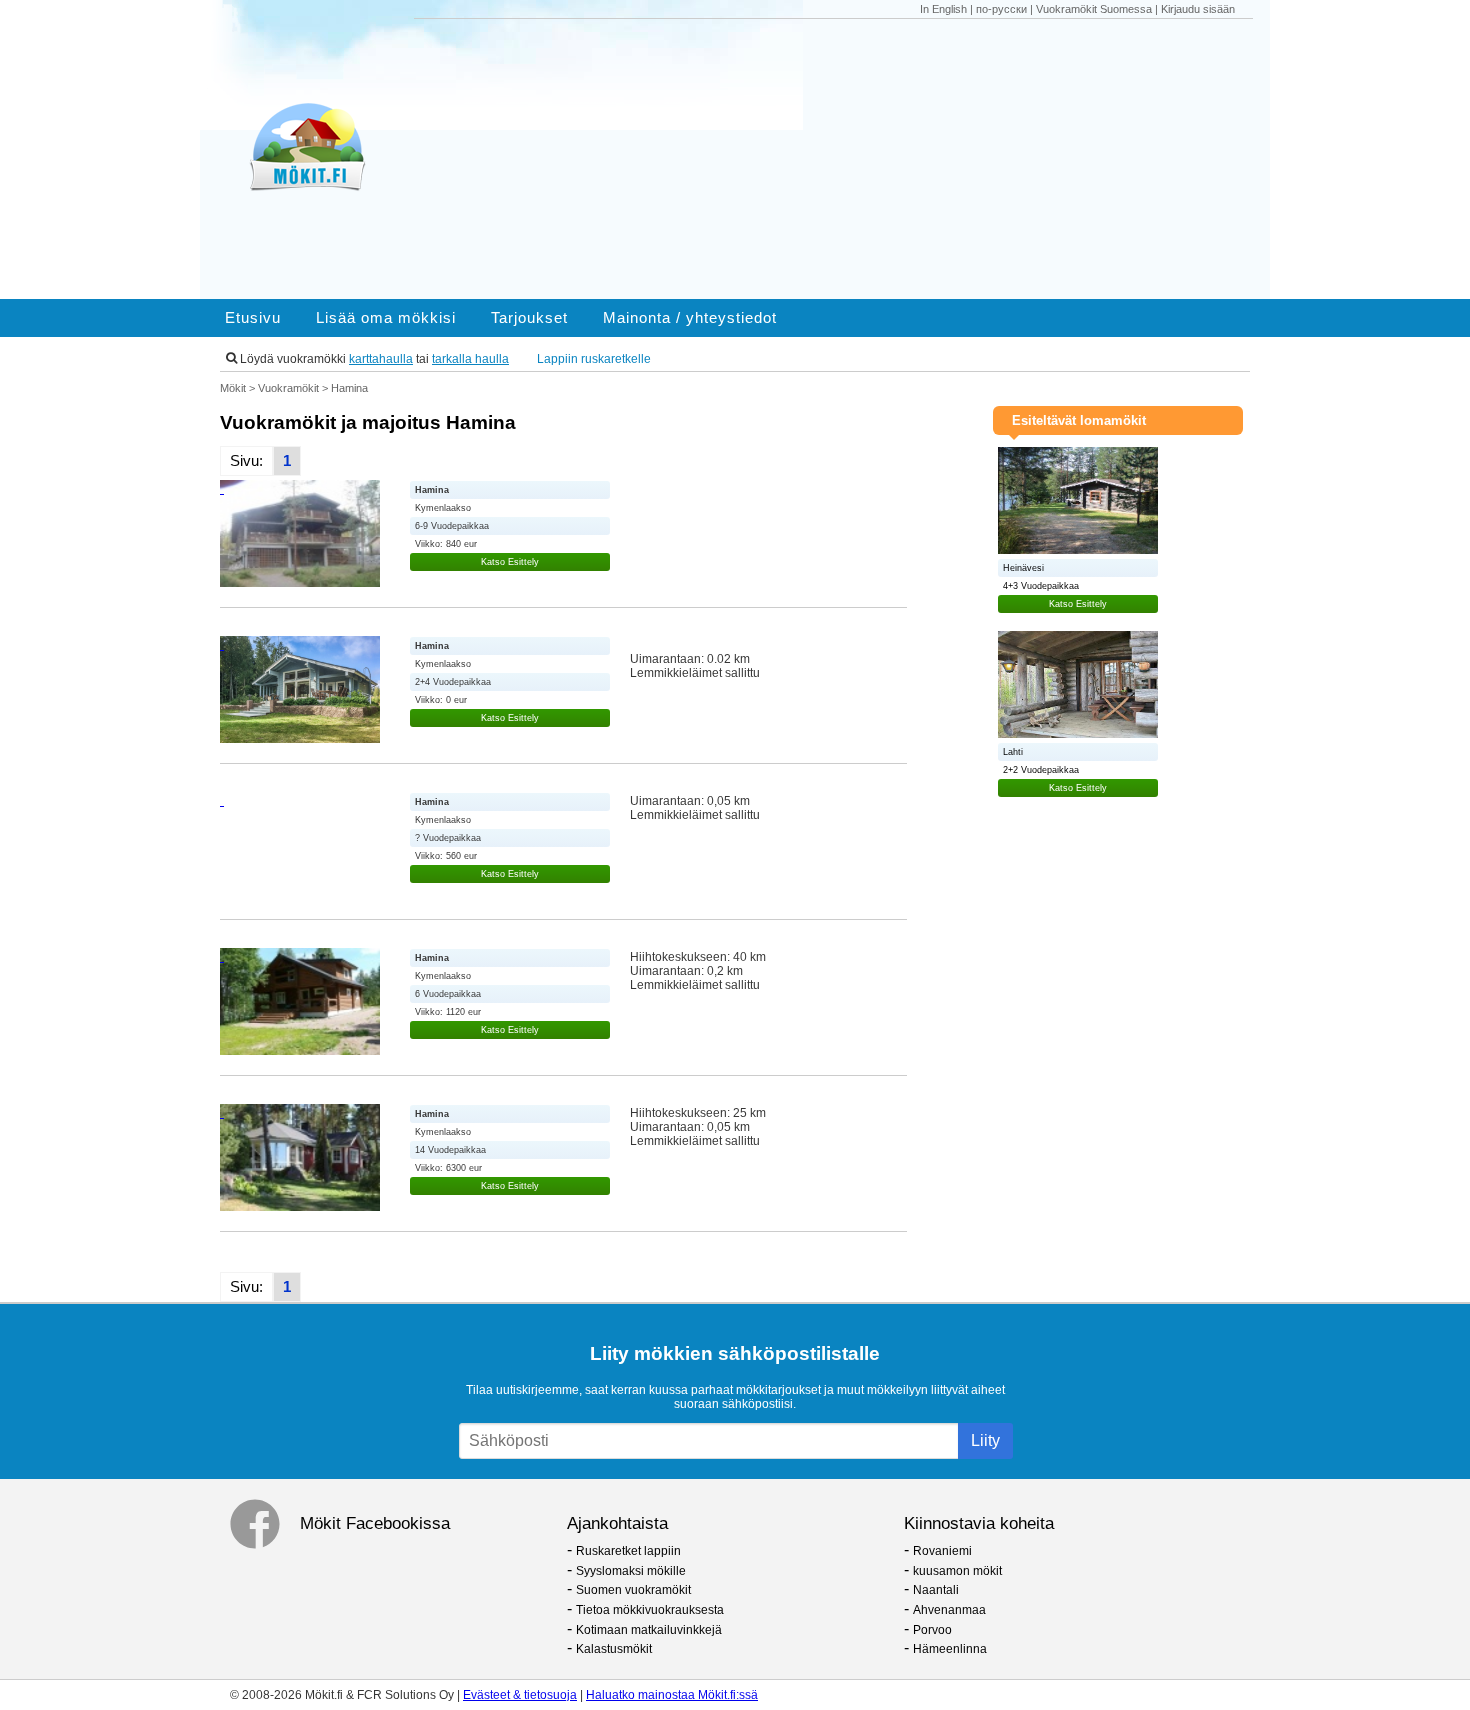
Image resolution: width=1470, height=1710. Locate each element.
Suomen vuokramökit (633, 1590)
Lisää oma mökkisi (386, 318)
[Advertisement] (843, 159)
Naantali (936, 1590)
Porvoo (932, 1630)
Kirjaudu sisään (1198, 9)
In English (943, 9)
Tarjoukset (529, 318)
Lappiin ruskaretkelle (594, 359)
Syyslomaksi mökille (631, 1571)
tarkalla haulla (470, 359)
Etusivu (253, 318)
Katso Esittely (510, 562)
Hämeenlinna (950, 1649)
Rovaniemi (942, 1551)
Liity (985, 1440)
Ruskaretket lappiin (628, 1551)
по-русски (1001, 9)
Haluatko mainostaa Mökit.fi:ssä (672, 1695)
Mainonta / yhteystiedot (690, 318)
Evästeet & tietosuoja (520, 1695)
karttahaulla (381, 359)
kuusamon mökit (957, 1571)
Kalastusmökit (614, 1649)
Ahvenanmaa (949, 1610)
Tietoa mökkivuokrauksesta (650, 1610)
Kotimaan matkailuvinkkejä (649, 1630)
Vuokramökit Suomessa (1094, 9)
